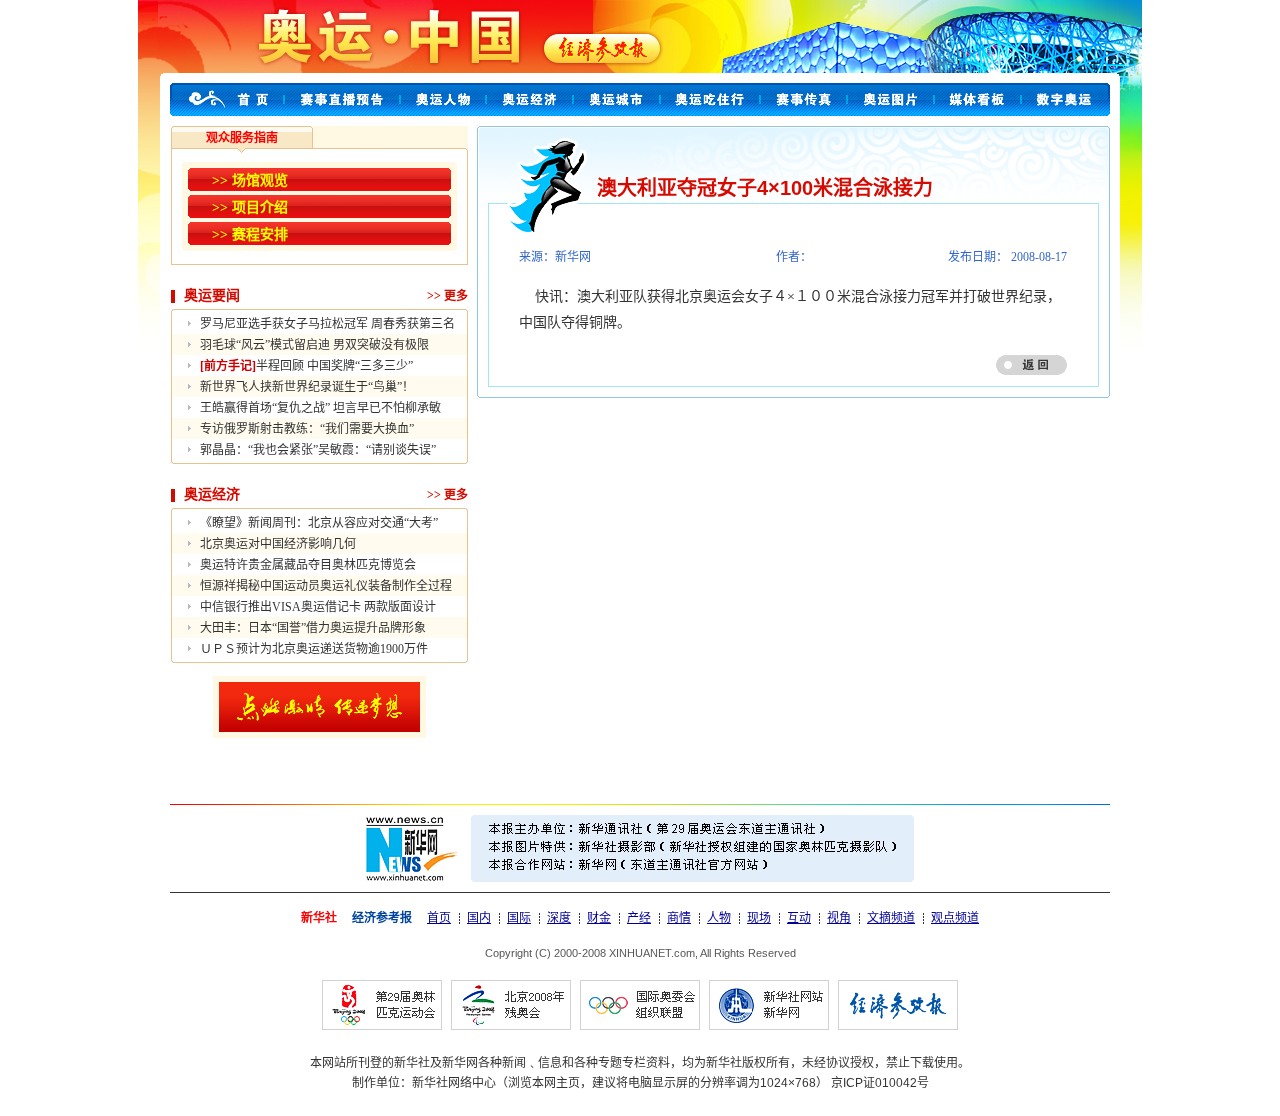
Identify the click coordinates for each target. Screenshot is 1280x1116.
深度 (559, 918)
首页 (439, 918)
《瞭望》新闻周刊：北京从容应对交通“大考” (319, 523)
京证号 (880, 1083)
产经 (639, 918)
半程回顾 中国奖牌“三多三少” (306, 366)
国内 (479, 918)
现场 (759, 918)
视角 (839, 918)
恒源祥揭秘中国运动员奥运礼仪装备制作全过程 (326, 586)
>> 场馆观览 (250, 180)
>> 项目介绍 (250, 207)
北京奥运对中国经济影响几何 (278, 544)
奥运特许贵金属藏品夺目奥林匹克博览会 (308, 565)
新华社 (319, 918)
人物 (719, 918)
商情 (679, 918)
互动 (799, 918)
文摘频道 (891, 918)
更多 (456, 296)
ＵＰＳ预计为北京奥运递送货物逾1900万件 (314, 649)
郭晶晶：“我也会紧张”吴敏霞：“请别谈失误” (318, 450)
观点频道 (955, 918)
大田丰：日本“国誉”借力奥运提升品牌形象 (313, 628)
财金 (599, 918)
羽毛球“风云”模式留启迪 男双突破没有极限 (314, 345)
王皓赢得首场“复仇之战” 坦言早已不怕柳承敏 (320, 408)
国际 (519, 918)
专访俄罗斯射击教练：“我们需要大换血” (307, 429)
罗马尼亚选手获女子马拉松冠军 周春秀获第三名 (327, 324)
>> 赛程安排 (250, 234)
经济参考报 (382, 918)
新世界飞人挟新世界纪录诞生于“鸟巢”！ (307, 387)
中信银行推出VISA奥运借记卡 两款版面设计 (318, 607)
